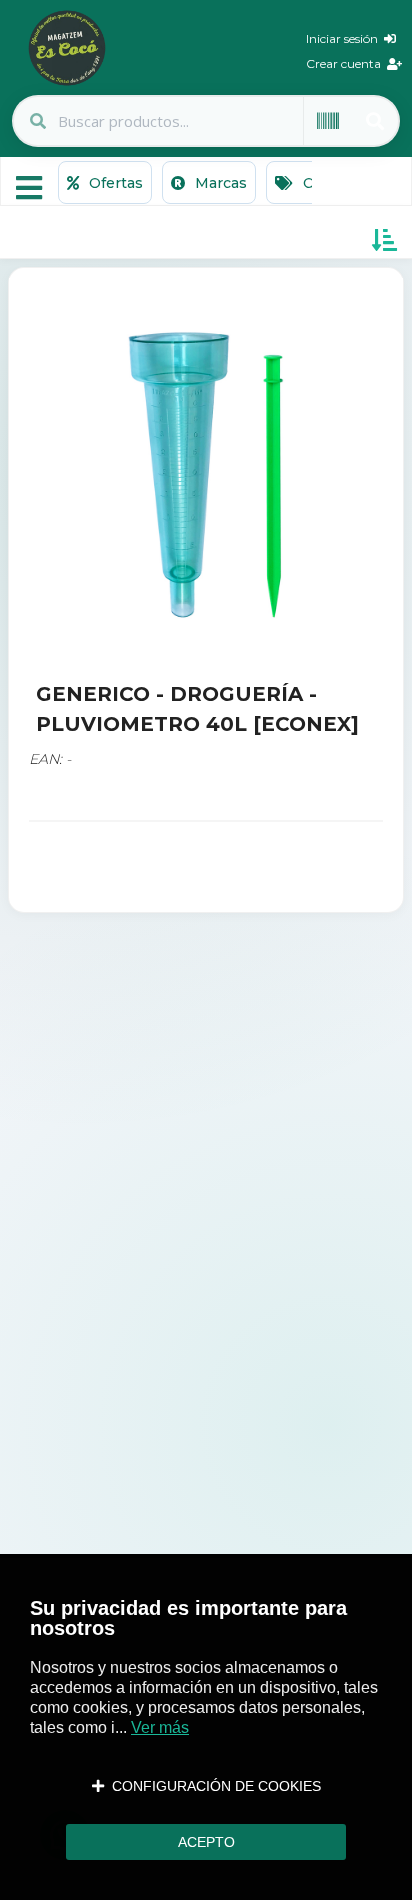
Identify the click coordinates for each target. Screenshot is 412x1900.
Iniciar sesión (345, 38)
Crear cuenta (346, 63)
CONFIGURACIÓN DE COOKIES (212, 1786)
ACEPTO (206, 1842)
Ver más (160, 1727)
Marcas (219, 183)
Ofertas (114, 183)
